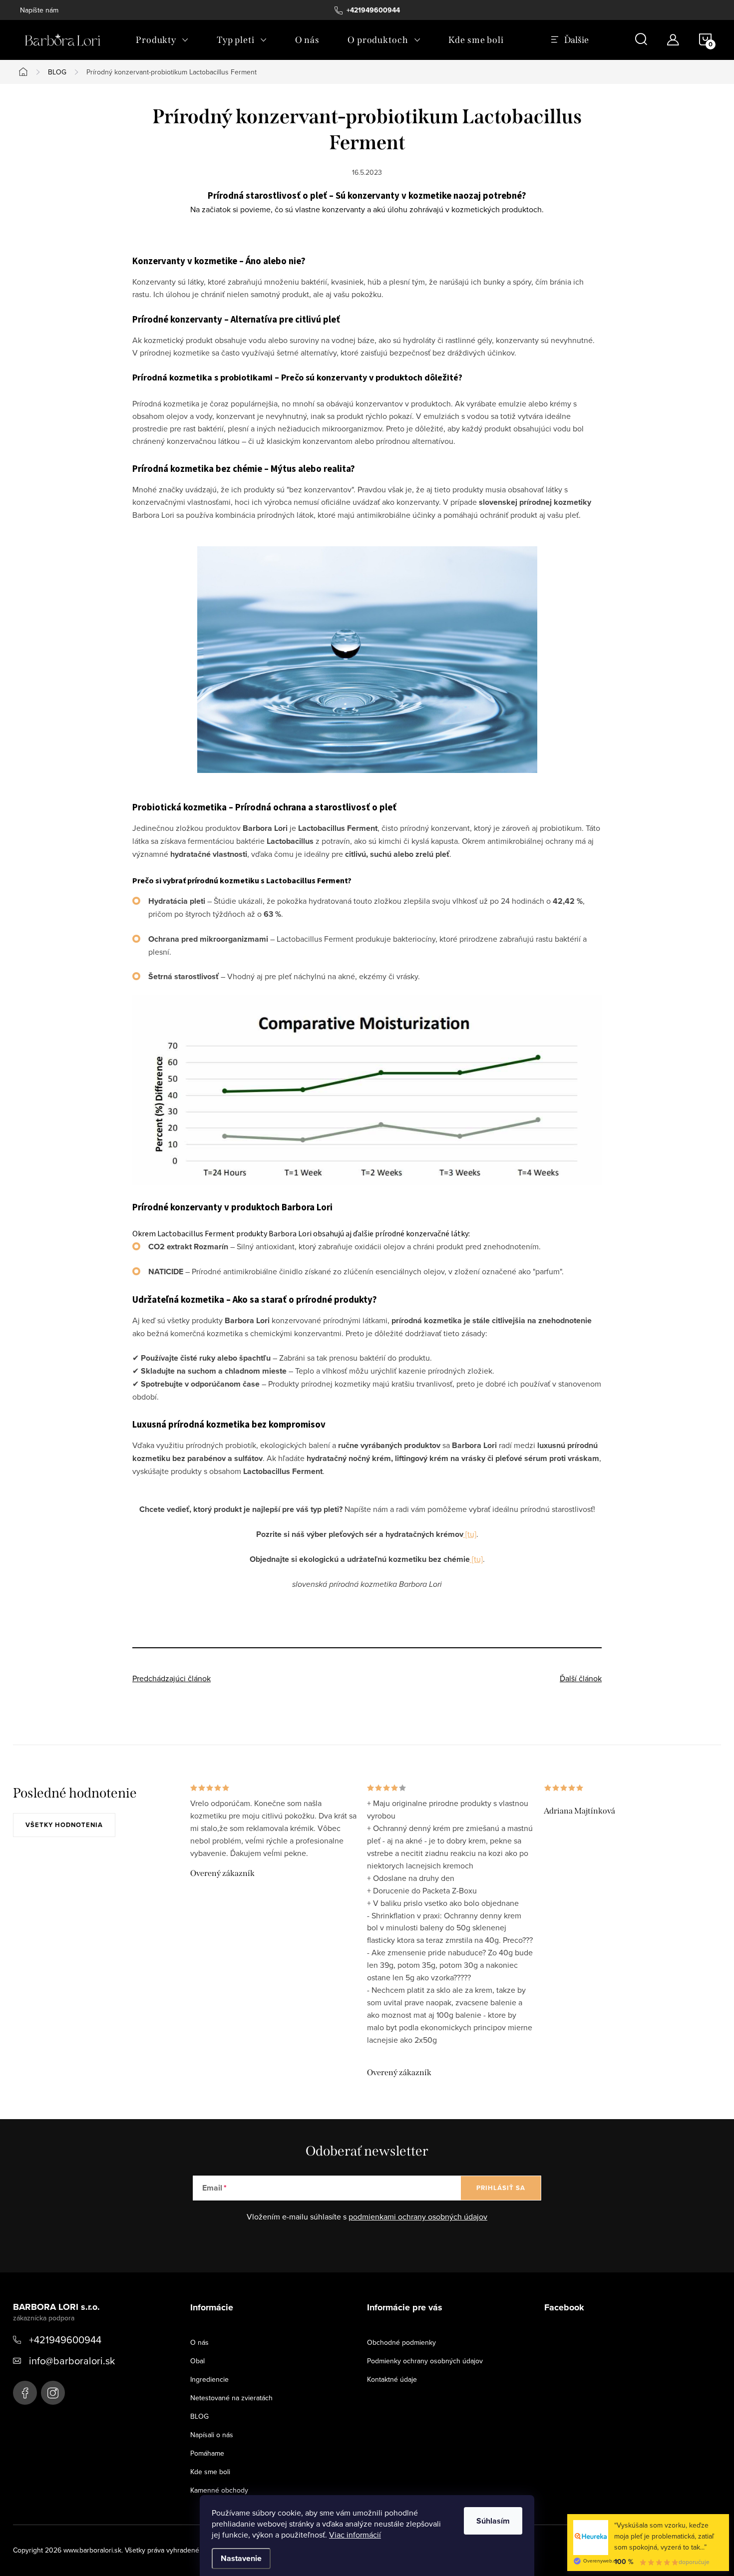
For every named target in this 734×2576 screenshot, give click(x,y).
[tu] (470, 1534)
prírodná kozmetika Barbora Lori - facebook (25, 2393)
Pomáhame (207, 2453)
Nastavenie (241, 2558)
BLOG (199, 2416)
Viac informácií (355, 2535)
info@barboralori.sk (72, 2361)
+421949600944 (65, 2340)
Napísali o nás (212, 2435)
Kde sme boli (210, 2472)
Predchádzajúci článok (172, 1678)
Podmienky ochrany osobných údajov (425, 2361)
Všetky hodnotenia (64, 1825)
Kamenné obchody (219, 2490)
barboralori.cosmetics (53, 2393)
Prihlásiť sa (501, 2188)
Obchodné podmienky (401, 2342)
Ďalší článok (581, 1678)
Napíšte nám (39, 10)
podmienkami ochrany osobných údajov (418, 2216)
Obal (197, 2361)
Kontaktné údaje (392, 2379)
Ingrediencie (209, 2379)
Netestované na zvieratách (231, 2398)
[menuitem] (162, 40)
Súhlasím (493, 2521)
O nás (199, 2342)
